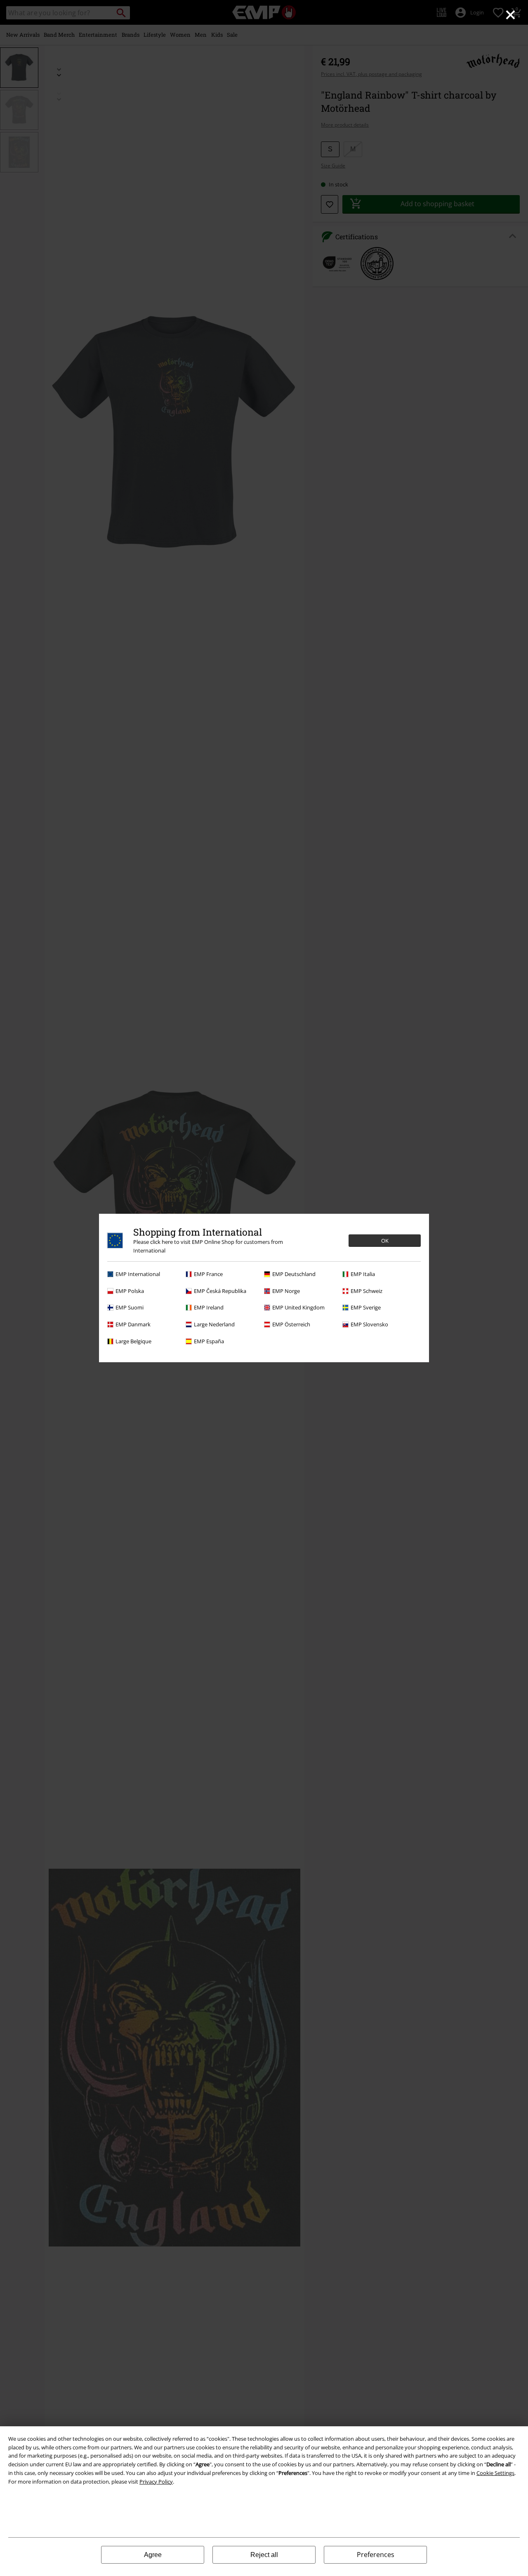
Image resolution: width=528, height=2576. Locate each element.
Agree (153, 2555)
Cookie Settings (495, 2473)
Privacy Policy (156, 2482)
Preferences (376, 2555)
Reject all (264, 2555)
